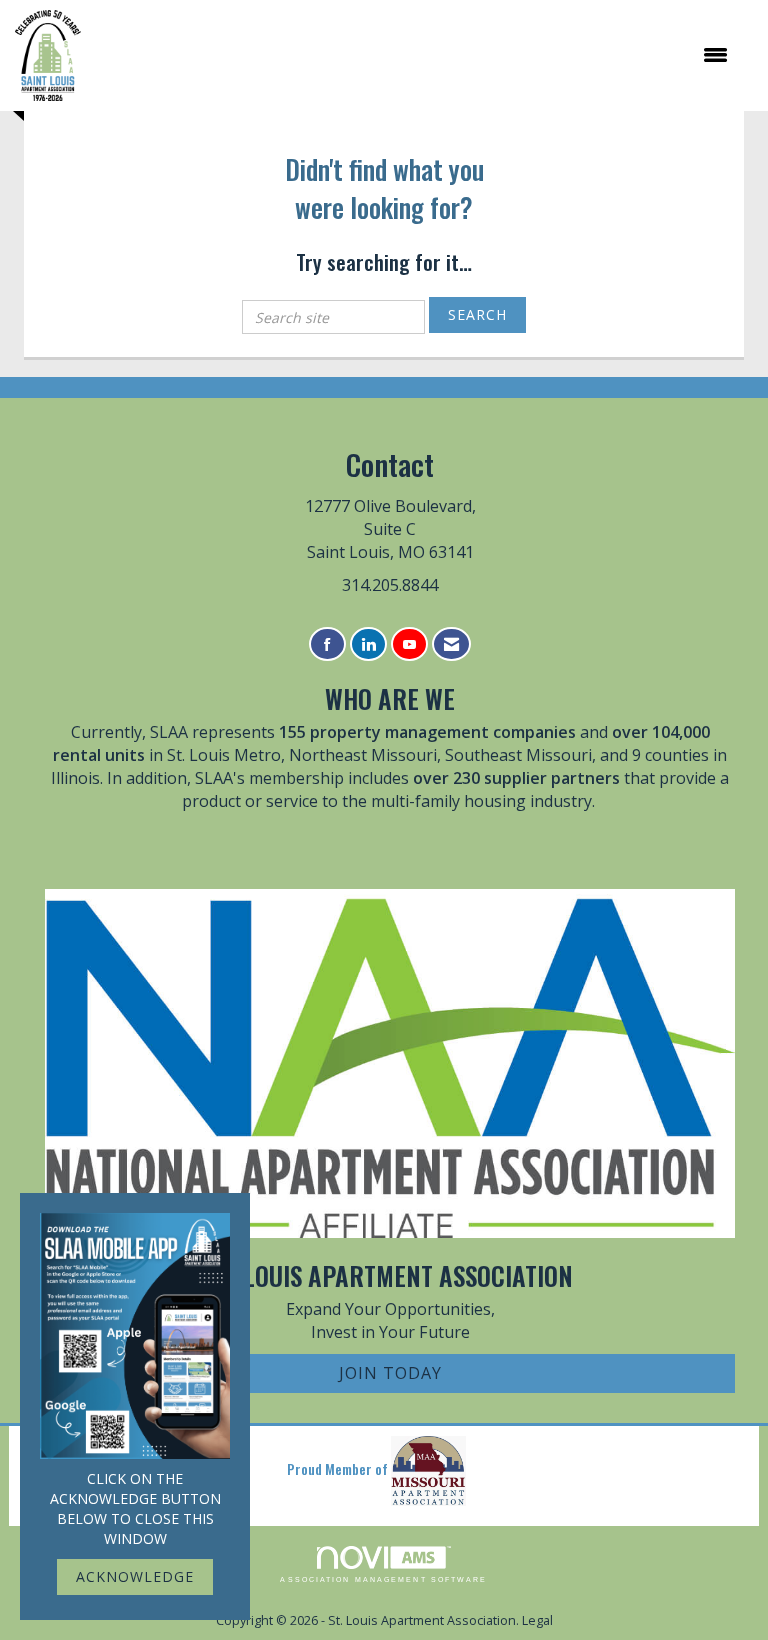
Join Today (390, 1373)
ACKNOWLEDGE (135, 1576)
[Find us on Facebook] (327, 644)
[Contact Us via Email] (451, 644)
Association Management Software (383, 1579)
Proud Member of (339, 1468)
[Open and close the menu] (414, 55)
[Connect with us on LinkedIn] (368, 644)
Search (477, 314)
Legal (537, 1620)
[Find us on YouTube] (409, 644)
